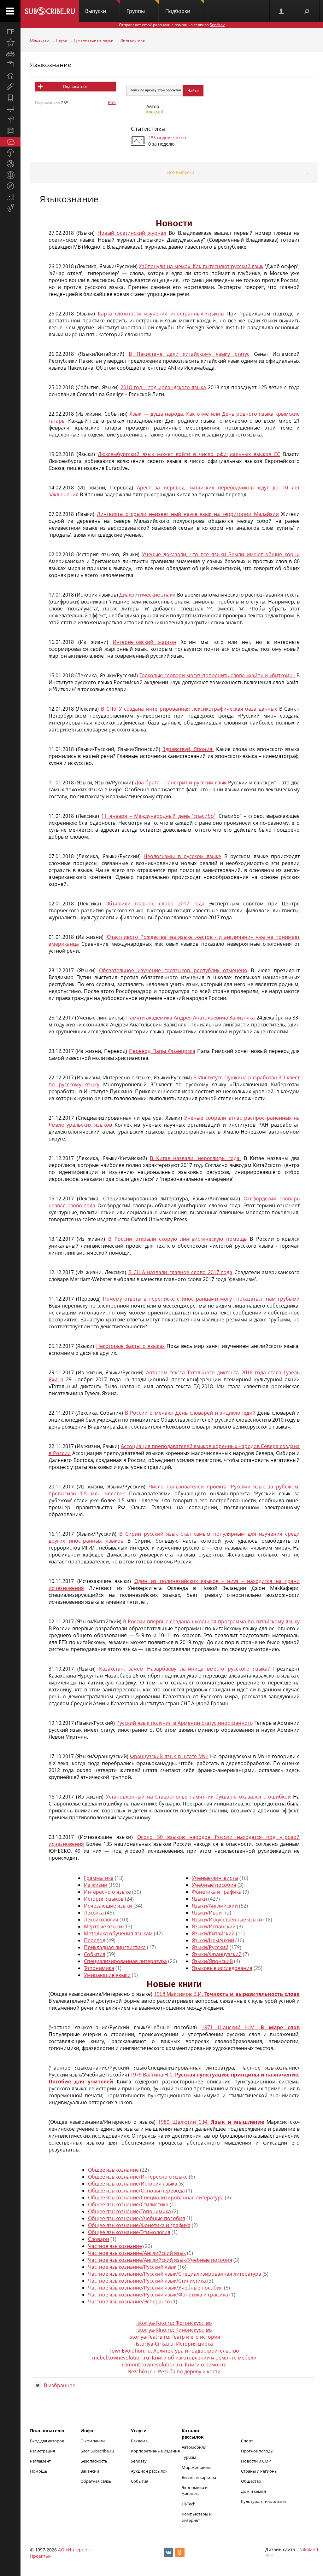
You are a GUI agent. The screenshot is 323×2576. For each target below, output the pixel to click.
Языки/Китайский (213, 1933)
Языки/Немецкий (213, 1940)
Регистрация (42, 2451)
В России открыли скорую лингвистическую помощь (177, 1239)
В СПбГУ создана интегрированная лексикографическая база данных (189, 709)
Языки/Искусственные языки (227, 1920)
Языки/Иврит (208, 1913)
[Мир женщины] (10, 87)
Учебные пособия (214, 1885)
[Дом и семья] (10, 76)
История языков (104, 1899)
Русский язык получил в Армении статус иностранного (185, 1723)
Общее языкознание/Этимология (129, 2232)
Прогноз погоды (257, 2451)
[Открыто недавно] (10, 43)
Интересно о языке (107, 1892)
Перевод (95, 1940)
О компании (93, 2441)
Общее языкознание (113, 2170)
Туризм (189, 2457)
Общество (39, 40)
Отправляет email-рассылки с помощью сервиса (172, 25)
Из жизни (96, 1885)
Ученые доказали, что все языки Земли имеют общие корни (221, 554)
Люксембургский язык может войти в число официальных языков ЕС (189, 454)
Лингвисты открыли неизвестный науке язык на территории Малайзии (188, 514)
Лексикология (101, 1920)
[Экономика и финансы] (10, 197)
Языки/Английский (215, 1906)
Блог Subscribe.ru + (99, 2451)
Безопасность (94, 2461)
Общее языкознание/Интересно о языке (138, 2177)
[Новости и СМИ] (10, 131)
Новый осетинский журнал (132, 233)
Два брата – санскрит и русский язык (181, 783)
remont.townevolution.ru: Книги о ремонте (174, 2365)
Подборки (178, 11)
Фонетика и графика (217, 1892)
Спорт (247, 2441)
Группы (136, 11)
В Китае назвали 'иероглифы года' (195, 1158)
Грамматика (99, 1878)
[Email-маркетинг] (10, 208)
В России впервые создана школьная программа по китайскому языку (211, 1621)
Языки (199, 1899)
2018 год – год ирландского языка (163, 387)
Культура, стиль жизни (263, 2501)
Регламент (40, 2461)
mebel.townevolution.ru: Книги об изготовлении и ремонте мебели (174, 2358)
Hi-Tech (189, 2504)
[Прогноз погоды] (10, 153)
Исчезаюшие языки (108, 1906)
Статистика (148, 129)
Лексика (94, 1913)
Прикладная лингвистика (115, 1947)
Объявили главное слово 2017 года (155, 904)
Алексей (155, 112)
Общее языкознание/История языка (133, 2184)
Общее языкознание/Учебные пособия (137, 2218)
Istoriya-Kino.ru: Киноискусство (174, 2330)
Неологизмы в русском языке (182, 856)
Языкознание (51, 65)
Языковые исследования (222, 1968)
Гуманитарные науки (94, 40)
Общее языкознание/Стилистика (128, 2204)
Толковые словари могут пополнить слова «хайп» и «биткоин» (217, 675)
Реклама (139, 2441)
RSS (112, 102)
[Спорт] (10, 164)
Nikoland (309, 2549)
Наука (61, 40)
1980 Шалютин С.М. (211, 2122)
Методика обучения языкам (118, 1933)
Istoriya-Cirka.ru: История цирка (174, 2344)
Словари (99, 2239)
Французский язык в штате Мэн (169, 1756)
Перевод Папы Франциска (162, 1051)
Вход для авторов (47, 2441)
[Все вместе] (10, 32)
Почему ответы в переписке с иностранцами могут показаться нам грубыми (201, 1299)
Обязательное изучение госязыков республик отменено (173, 970)
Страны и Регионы (259, 2471)
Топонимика (99, 1968)
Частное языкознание (115, 2246)
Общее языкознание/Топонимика (129, 2211)
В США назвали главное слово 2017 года (180, 1272)
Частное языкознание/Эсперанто (129, 2302)
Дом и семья (253, 2491)
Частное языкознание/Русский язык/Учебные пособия (155, 2288)
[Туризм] (10, 186)
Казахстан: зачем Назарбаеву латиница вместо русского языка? (184, 1669)
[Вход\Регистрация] (282, 11)
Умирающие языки (107, 1975)
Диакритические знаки (147, 595)
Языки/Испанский (214, 1926)
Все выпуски (181, 172)
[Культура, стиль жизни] (10, 120)
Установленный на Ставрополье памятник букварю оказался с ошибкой (198, 1797)
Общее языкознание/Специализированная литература (156, 2198)
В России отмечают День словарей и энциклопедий (190, 1413)
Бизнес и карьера (199, 2477)
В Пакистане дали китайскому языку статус (189, 354)
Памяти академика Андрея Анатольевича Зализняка (191, 1018)
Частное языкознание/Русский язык (132, 2267)
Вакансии (90, 2471)
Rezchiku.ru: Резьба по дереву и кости (174, 2371)
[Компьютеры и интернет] (10, 109)
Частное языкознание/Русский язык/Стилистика (147, 2281)
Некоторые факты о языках (130, 1346)
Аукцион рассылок (149, 2471)
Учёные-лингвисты (215, 1878)
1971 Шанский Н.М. (251, 2027)
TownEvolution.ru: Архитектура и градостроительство (174, 2351)
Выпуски (96, 11)
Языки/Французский (217, 1954)
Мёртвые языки (103, 1926)
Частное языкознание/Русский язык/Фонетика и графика (158, 2295)
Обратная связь (96, 2481)
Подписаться (75, 87)
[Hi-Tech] (10, 98)
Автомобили (194, 2447)
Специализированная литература (125, 1961)
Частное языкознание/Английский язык (137, 2253)
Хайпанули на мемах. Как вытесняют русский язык (201, 266)
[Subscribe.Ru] (50, 11)
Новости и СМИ (256, 2461)
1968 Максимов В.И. (227, 1994)
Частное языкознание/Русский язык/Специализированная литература (175, 2274)
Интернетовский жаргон (144, 642)
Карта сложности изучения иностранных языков (161, 314)
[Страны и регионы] (10, 175)
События (95, 1954)
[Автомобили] (10, 54)
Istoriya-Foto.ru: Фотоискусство (174, 2323)
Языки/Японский (212, 1961)
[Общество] (10, 142)
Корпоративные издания (155, 2451)
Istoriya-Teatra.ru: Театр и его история (174, 2337)
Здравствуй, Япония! (188, 749)
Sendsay (139, 2461)
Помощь (39, 2471)
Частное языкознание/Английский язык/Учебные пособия (160, 2260)
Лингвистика (133, 40)
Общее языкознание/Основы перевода (136, 2191)
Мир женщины (197, 2467)
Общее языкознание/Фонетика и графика (139, 2225)
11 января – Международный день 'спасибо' (158, 816)
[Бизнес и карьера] (10, 65)
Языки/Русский (210, 1947)
